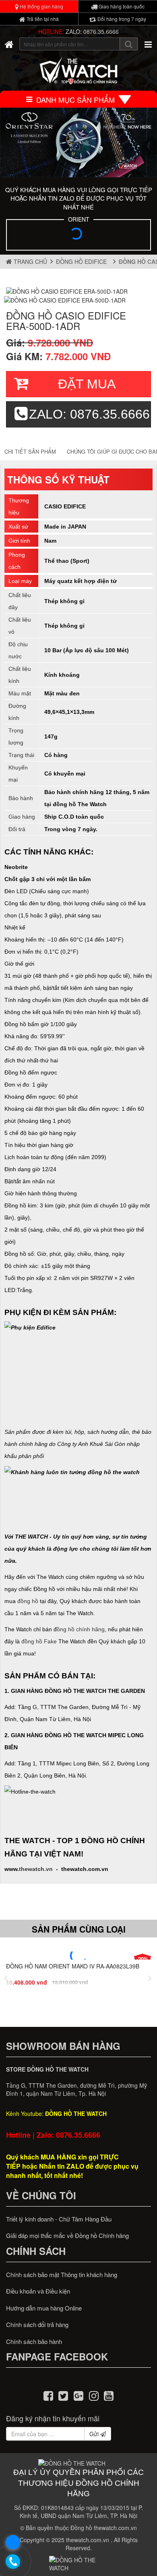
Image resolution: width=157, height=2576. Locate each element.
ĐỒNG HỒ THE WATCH (76, 2113)
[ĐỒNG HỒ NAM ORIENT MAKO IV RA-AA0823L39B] (78, 1956)
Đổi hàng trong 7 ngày (121, 19)
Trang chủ (30, 261)
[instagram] (94, 2395)
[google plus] (78, 2395)
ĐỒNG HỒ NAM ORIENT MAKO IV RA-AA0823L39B (73, 1966)
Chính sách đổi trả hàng (37, 2324)
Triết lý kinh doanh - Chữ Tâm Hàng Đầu (59, 2219)
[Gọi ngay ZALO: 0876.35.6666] (13, 2562)
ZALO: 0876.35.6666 (92, 31)
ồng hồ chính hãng (81, 1629)
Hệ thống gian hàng (41, 6)
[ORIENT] (78, 236)
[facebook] (48, 2395)
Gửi (95, 2434)
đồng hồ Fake (39, 1641)
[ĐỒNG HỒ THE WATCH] (9, 44)
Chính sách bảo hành (34, 2341)
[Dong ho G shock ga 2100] (78, 142)
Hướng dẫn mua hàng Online (44, 2308)
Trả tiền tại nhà (42, 19)
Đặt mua (87, 384)
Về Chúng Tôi (41, 2195)
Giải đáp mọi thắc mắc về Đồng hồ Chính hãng (67, 2235)
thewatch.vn (36, 1869)
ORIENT (79, 219)
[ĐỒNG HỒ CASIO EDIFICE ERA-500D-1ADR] (67, 290)
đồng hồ (28, 1601)
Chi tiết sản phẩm (30, 451)
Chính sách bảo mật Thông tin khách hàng (62, 2274)
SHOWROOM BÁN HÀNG (63, 2046)
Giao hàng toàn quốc (121, 6)
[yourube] (109, 2395)
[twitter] (64, 2395)
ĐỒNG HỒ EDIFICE (83, 261)
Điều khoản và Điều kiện (38, 2291)
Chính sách (36, 2251)
